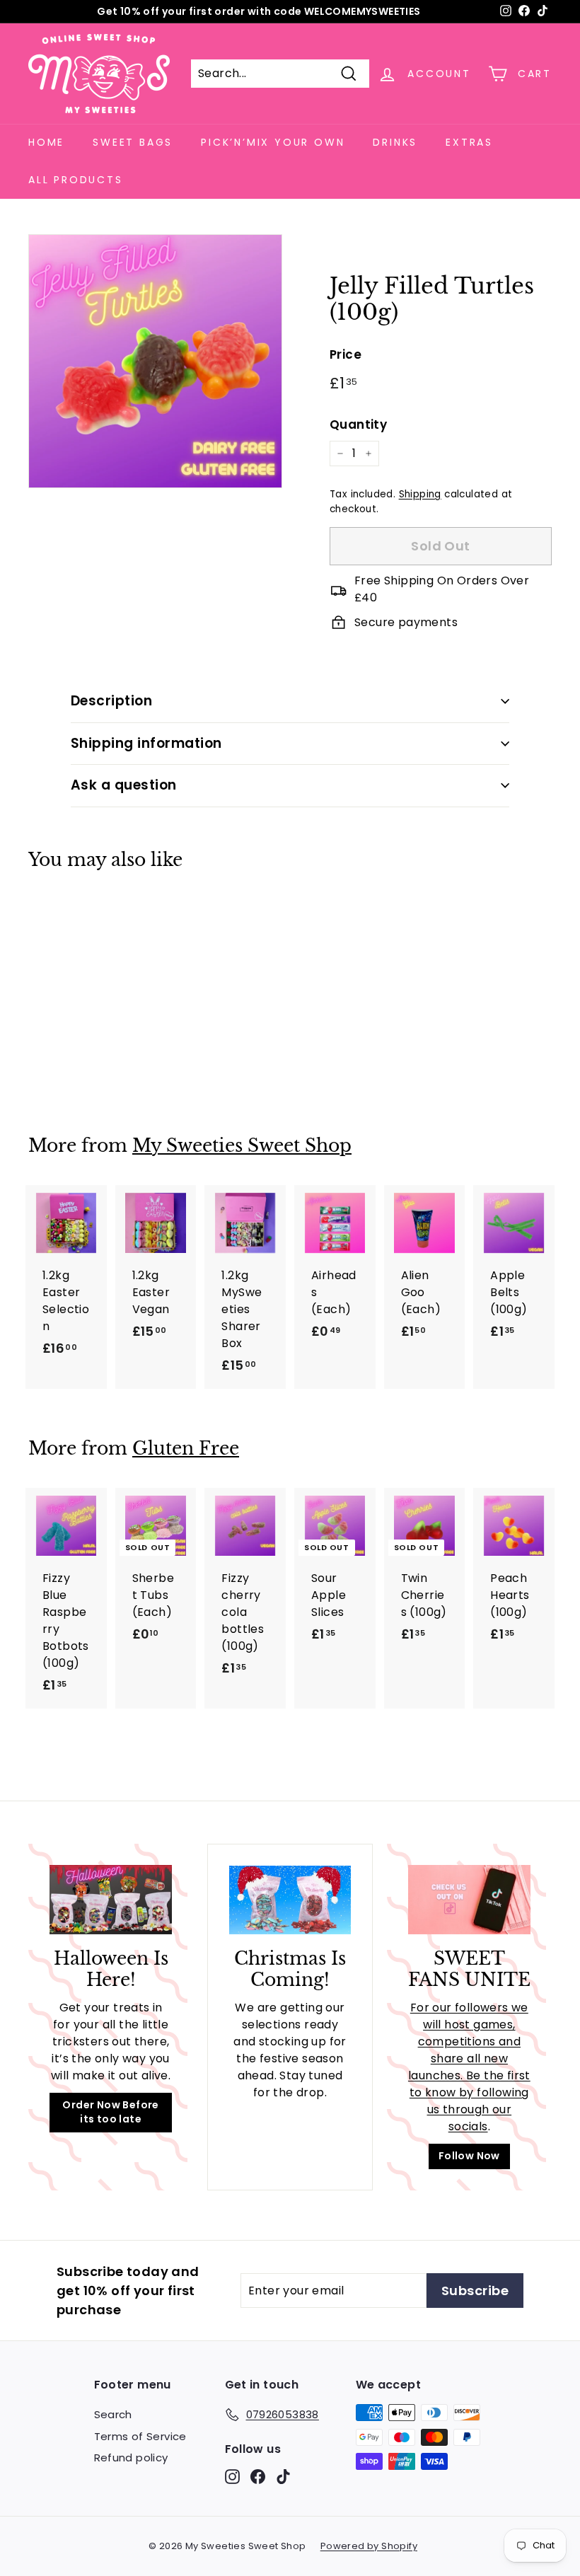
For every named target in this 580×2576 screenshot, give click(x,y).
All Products (76, 180)
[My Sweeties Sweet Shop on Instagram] (232, 2477)
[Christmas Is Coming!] (290, 1900)
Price (346, 354)
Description (111, 701)
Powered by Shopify (369, 2546)
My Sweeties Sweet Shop (242, 1146)
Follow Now (469, 2156)
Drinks (395, 142)
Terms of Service (140, 2436)
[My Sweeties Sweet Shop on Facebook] (258, 2477)
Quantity (358, 424)
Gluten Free (186, 1449)
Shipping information (146, 743)
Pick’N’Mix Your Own (273, 142)
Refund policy (131, 2457)
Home (46, 142)
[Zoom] (155, 361)
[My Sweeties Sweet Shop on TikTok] (283, 2477)
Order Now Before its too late (110, 2112)
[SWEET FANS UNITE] (469, 1899)
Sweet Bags (133, 142)
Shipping (420, 494)
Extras (469, 142)
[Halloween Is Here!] (111, 1899)
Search (113, 2414)
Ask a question (124, 785)
